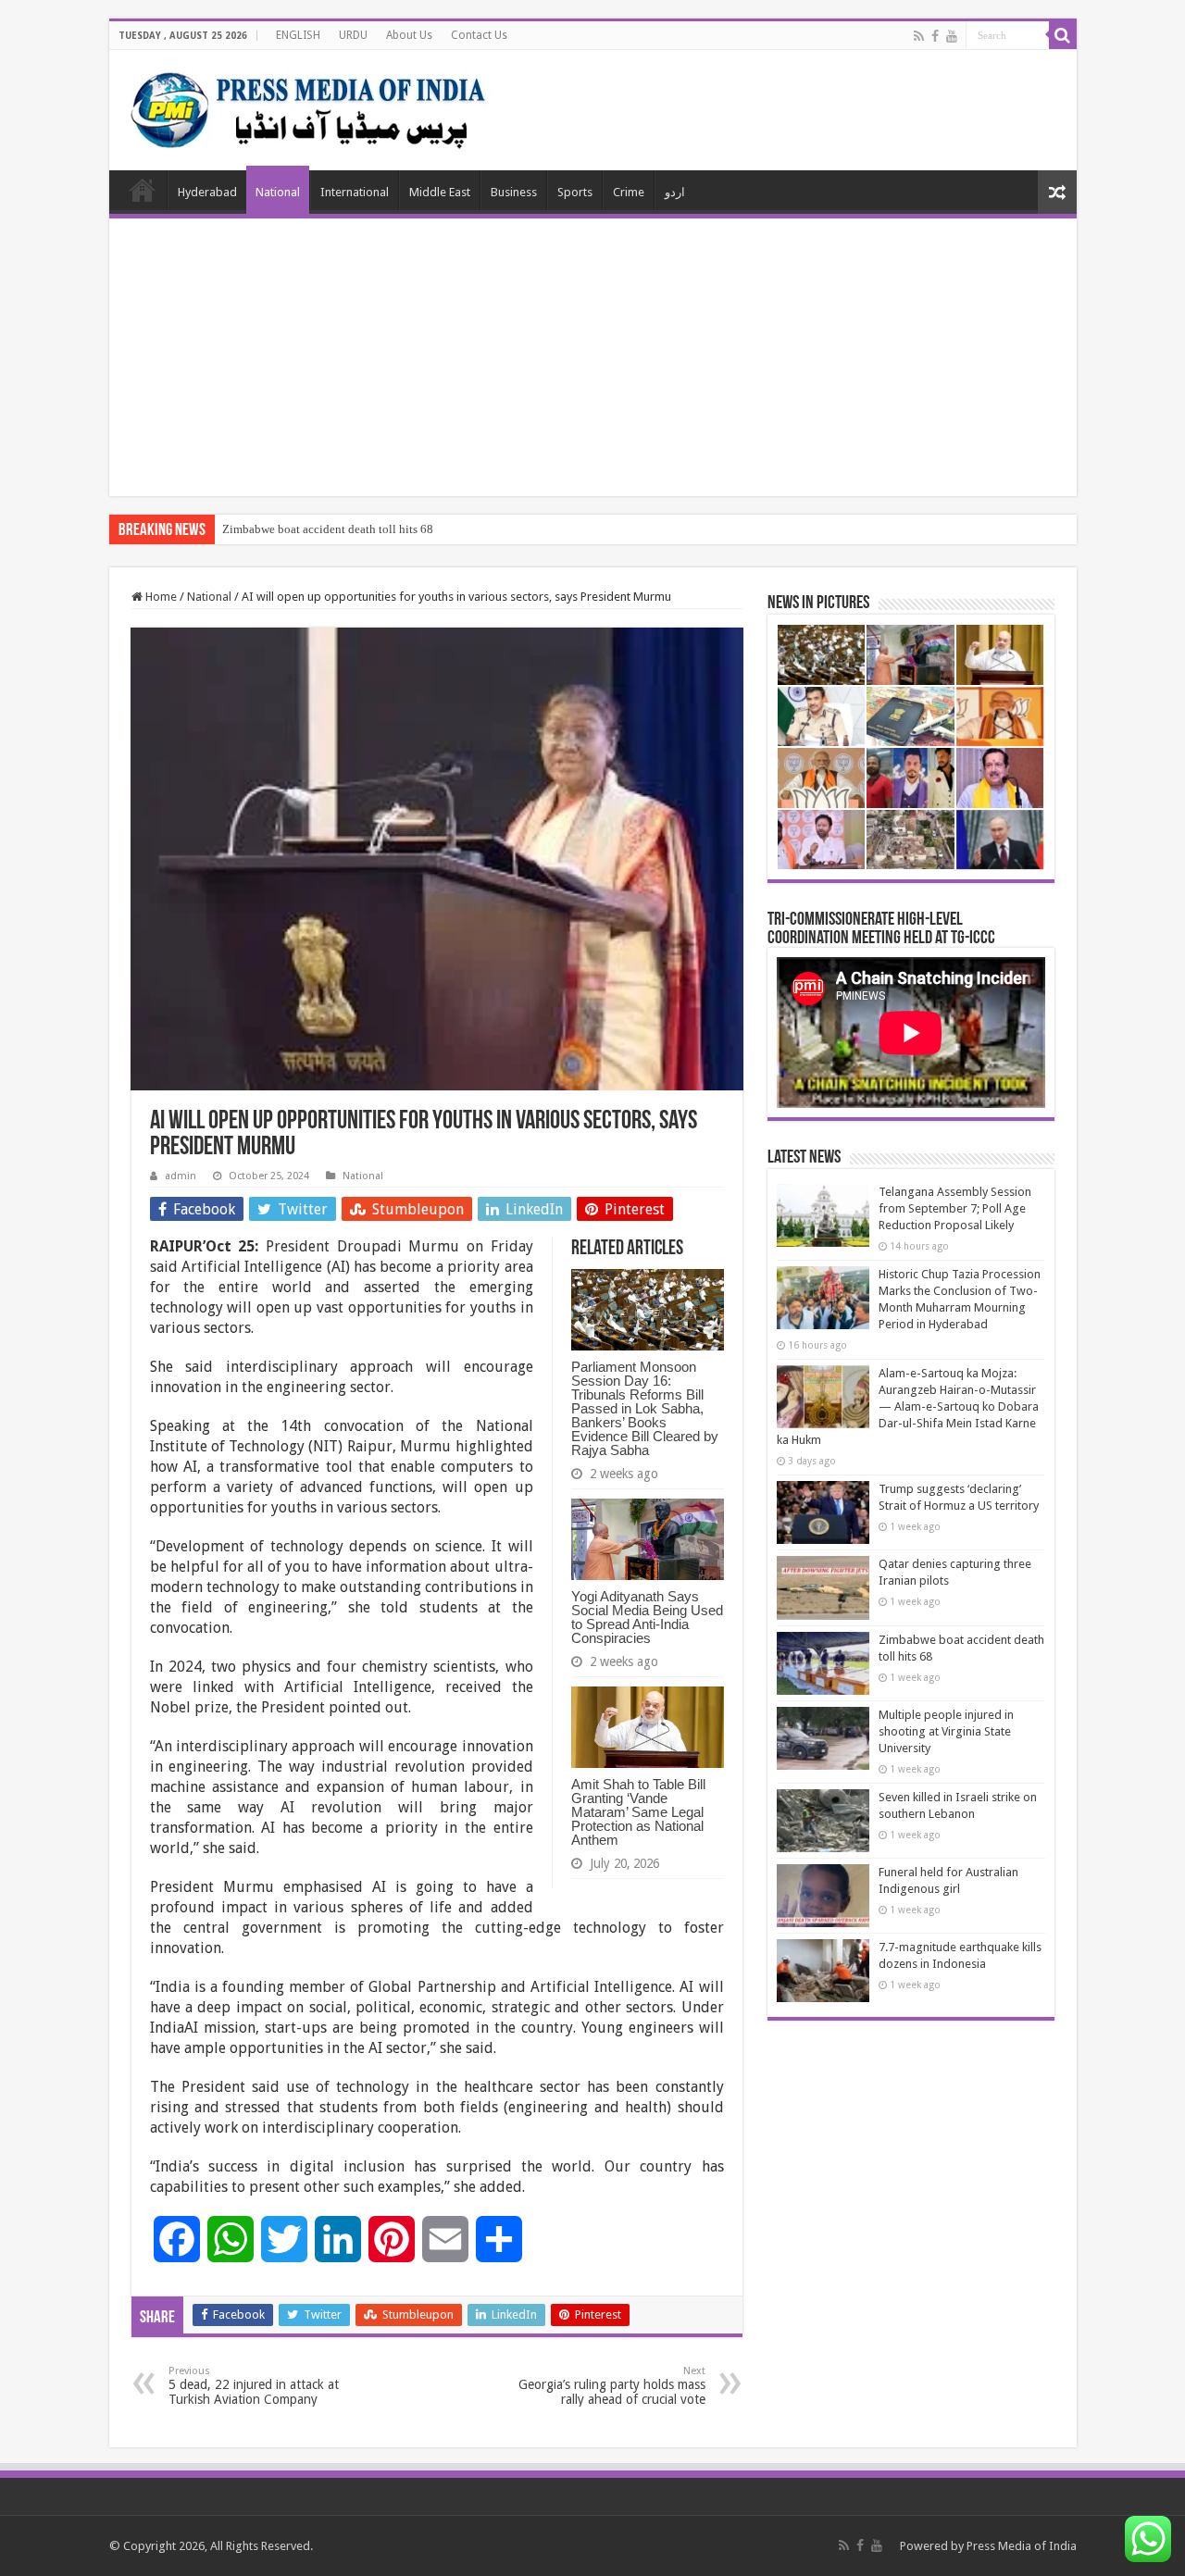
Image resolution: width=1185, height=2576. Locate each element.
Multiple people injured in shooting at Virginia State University (946, 1731)
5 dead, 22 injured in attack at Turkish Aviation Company (254, 2386)
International (355, 192)
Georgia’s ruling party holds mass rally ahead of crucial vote (612, 2386)
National (278, 192)
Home (143, 190)
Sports (575, 192)
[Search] (1063, 35)
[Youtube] (952, 36)
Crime (629, 192)
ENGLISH (298, 35)
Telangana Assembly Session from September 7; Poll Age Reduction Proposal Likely (955, 1208)
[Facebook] (935, 36)
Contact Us (479, 35)
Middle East (440, 192)
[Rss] (919, 36)
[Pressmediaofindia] (308, 106)
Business (514, 192)
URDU (353, 35)
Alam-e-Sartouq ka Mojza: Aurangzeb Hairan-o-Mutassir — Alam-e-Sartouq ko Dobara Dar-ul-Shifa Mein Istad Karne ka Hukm (908, 1406)
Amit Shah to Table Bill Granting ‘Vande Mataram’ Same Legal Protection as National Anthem (638, 1812)
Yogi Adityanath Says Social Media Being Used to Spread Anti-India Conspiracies (647, 1617)
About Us (409, 35)
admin (181, 1176)
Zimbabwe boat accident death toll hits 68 (328, 529)
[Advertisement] (593, 357)
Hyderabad (207, 192)
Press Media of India (1022, 2546)
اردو (675, 192)
